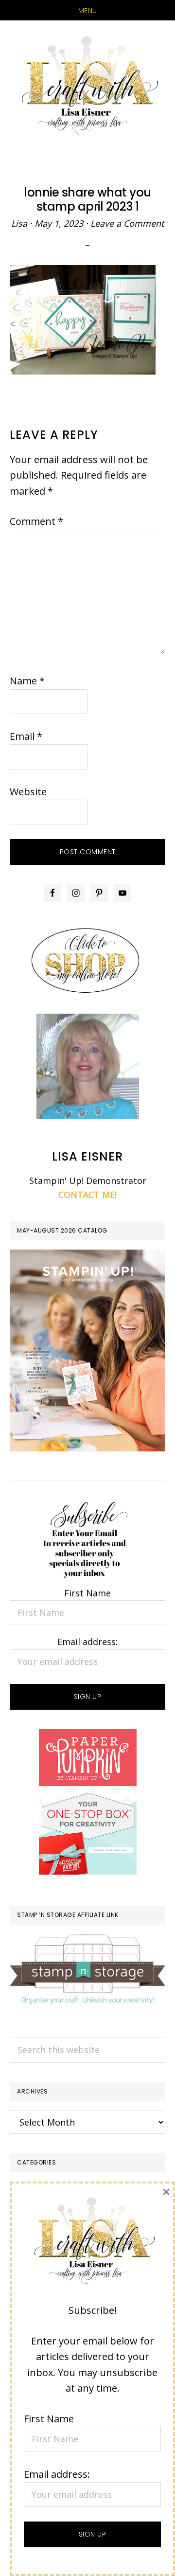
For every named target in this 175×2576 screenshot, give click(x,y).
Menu (88, 11)
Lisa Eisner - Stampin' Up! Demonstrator (87, 86)
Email (26, 736)
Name (27, 681)
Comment (36, 521)
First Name (87, 1593)
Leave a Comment (127, 223)
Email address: (87, 1642)
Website (28, 792)
